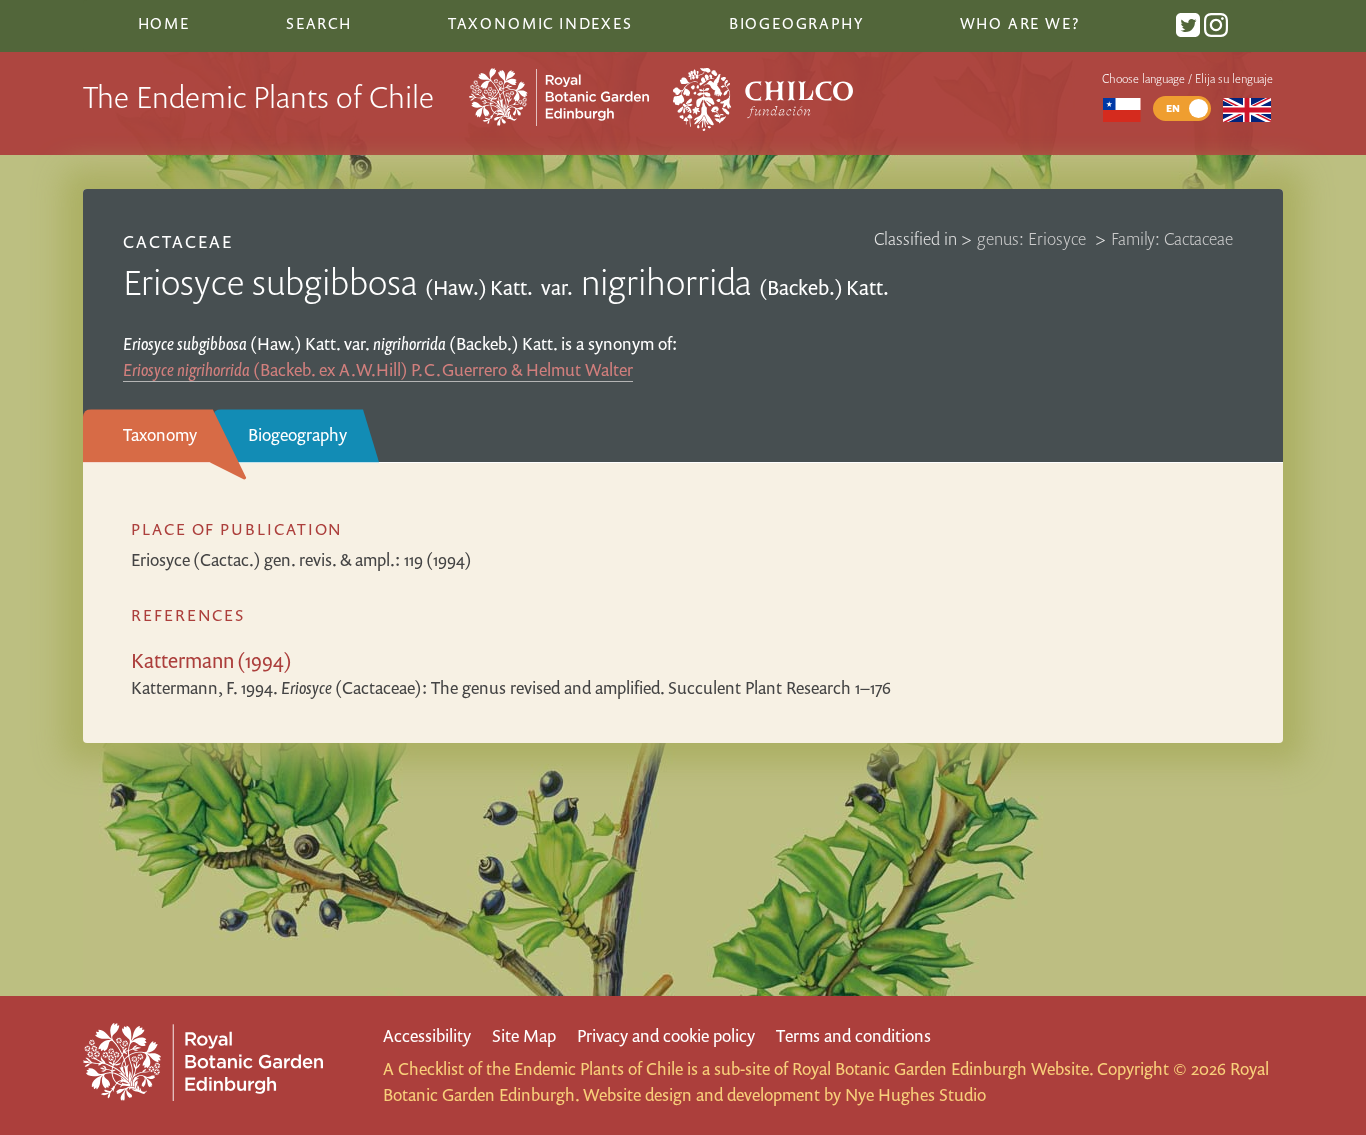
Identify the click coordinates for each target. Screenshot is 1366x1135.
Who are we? (1020, 23)
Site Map (524, 1035)
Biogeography (297, 434)
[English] (1247, 108)
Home (164, 23)
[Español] (1121, 108)
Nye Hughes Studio (915, 1094)
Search (319, 23)
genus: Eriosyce (1033, 238)
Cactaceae (178, 241)
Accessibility (427, 1035)
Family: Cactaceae (1172, 238)
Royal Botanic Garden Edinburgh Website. (942, 1068)
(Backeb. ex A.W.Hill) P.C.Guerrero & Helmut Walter (378, 369)
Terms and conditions (853, 1035)
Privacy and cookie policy (666, 1035)
